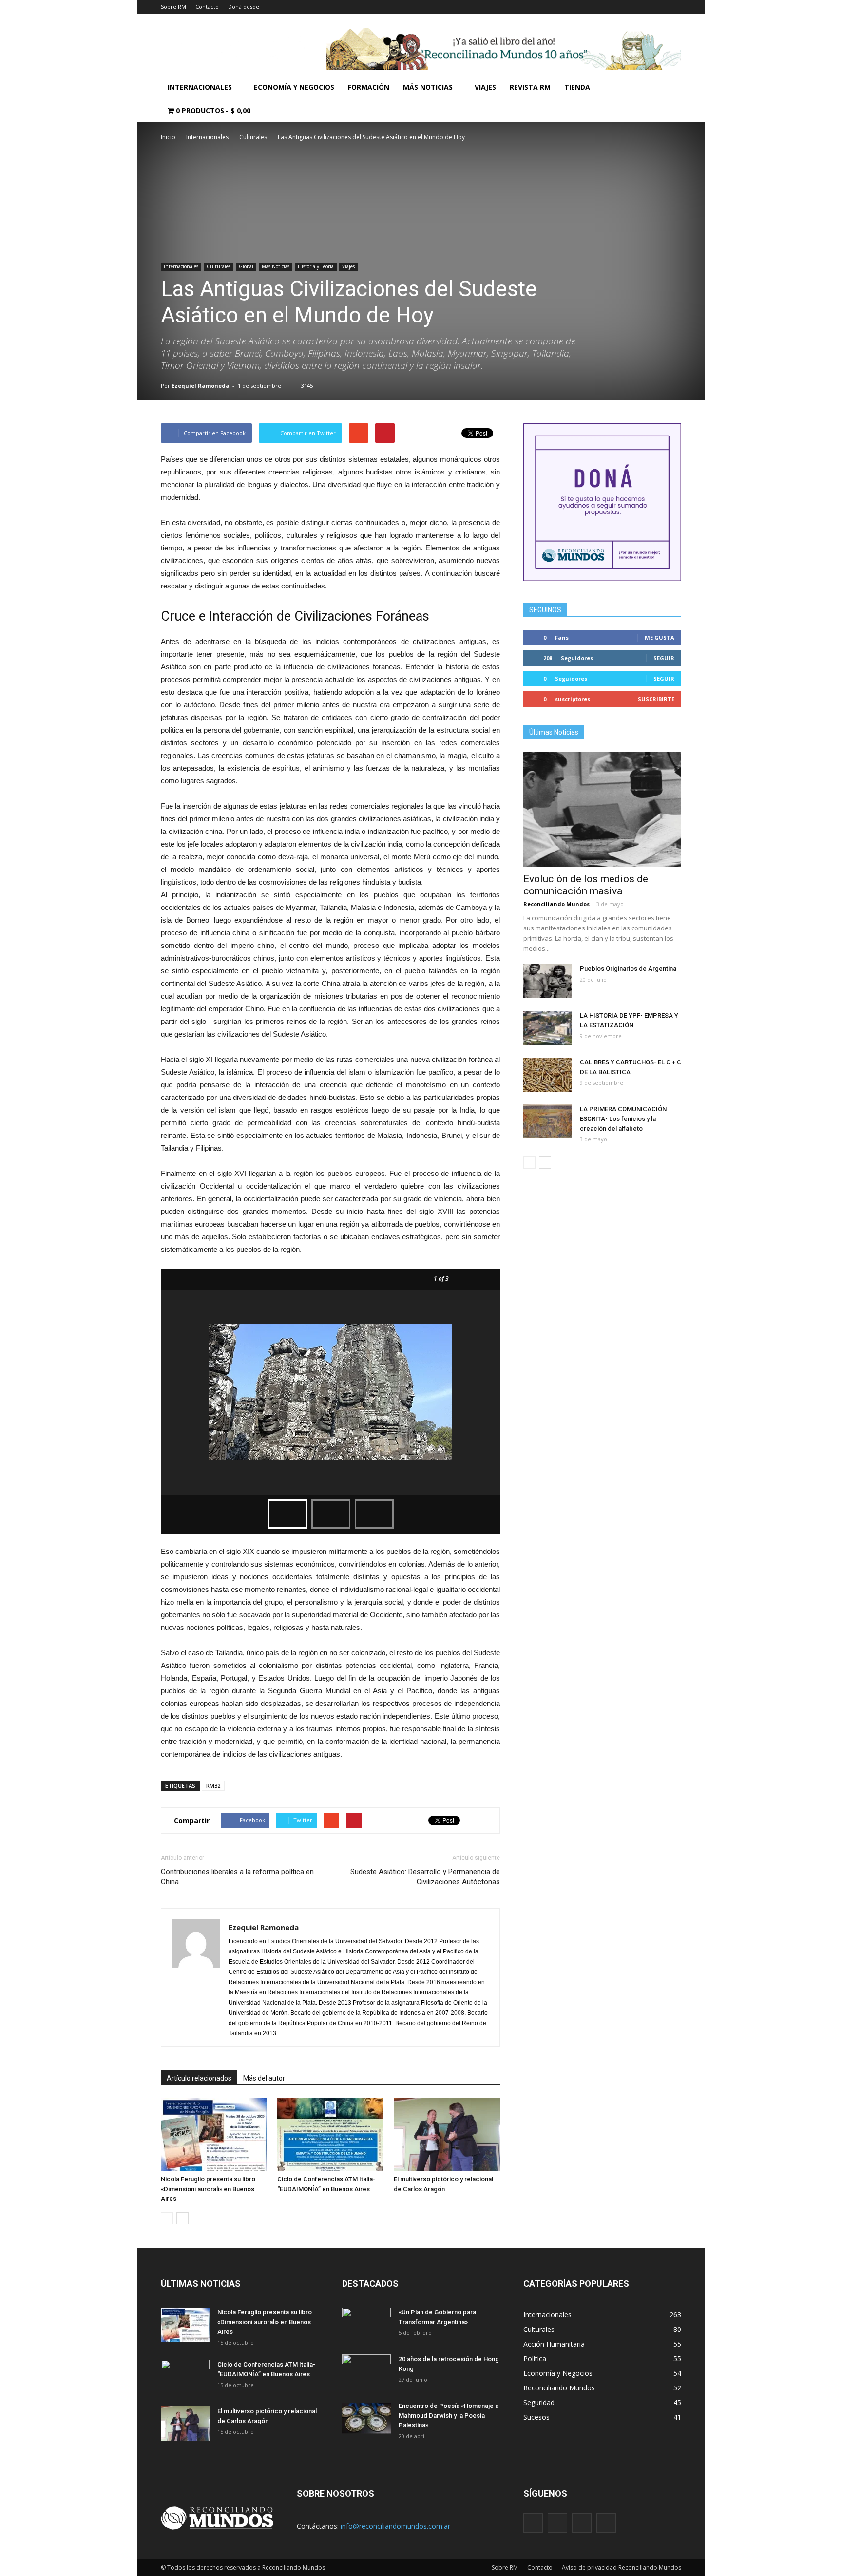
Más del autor (264, 2078)
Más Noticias (428, 87)
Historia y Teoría (316, 266)
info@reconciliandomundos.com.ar (395, 2526)
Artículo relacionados (199, 2078)
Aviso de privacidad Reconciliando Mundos (622, 2567)
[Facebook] (533, 2523)
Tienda (577, 87)
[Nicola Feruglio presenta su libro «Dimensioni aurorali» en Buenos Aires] (214, 2135)
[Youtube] (606, 2523)
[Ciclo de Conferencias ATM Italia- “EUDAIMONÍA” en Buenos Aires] (330, 2135)
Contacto (207, 7)
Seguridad (539, 2402)
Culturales (219, 266)
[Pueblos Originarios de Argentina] (548, 981)
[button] (670, 99)
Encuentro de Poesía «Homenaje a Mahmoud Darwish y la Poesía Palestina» (449, 2415)
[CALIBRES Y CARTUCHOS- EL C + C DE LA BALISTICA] (548, 1075)
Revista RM (530, 87)
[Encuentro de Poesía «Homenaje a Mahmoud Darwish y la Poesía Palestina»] (366, 2418)
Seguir (664, 658)
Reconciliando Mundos (556, 904)
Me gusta (660, 637)
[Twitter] (582, 2523)
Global (246, 266)
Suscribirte (656, 699)
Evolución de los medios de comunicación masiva (586, 885)
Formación (369, 87)
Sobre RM (173, 7)
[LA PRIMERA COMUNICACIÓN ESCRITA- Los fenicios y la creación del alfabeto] (548, 1121)
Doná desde (244, 7)
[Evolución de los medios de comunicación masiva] (602, 809)
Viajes (485, 87)
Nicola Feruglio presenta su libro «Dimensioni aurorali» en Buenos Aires (208, 2189)
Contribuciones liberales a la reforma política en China (237, 1877)
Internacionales (200, 87)
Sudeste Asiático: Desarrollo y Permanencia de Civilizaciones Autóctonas (425, 1877)
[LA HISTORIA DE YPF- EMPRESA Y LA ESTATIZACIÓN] (548, 1028)
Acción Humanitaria (554, 2344)
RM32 (213, 1786)
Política (535, 2358)
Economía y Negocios (294, 87)
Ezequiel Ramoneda (201, 386)
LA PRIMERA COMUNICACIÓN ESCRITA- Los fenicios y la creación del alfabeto (623, 1119)
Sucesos (536, 2417)
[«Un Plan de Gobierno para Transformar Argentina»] (366, 2325)
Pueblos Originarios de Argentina (628, 969)
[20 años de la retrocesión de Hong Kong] (366, 2371)
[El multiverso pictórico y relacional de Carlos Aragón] (447, 2135)
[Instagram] (557, 2523)
